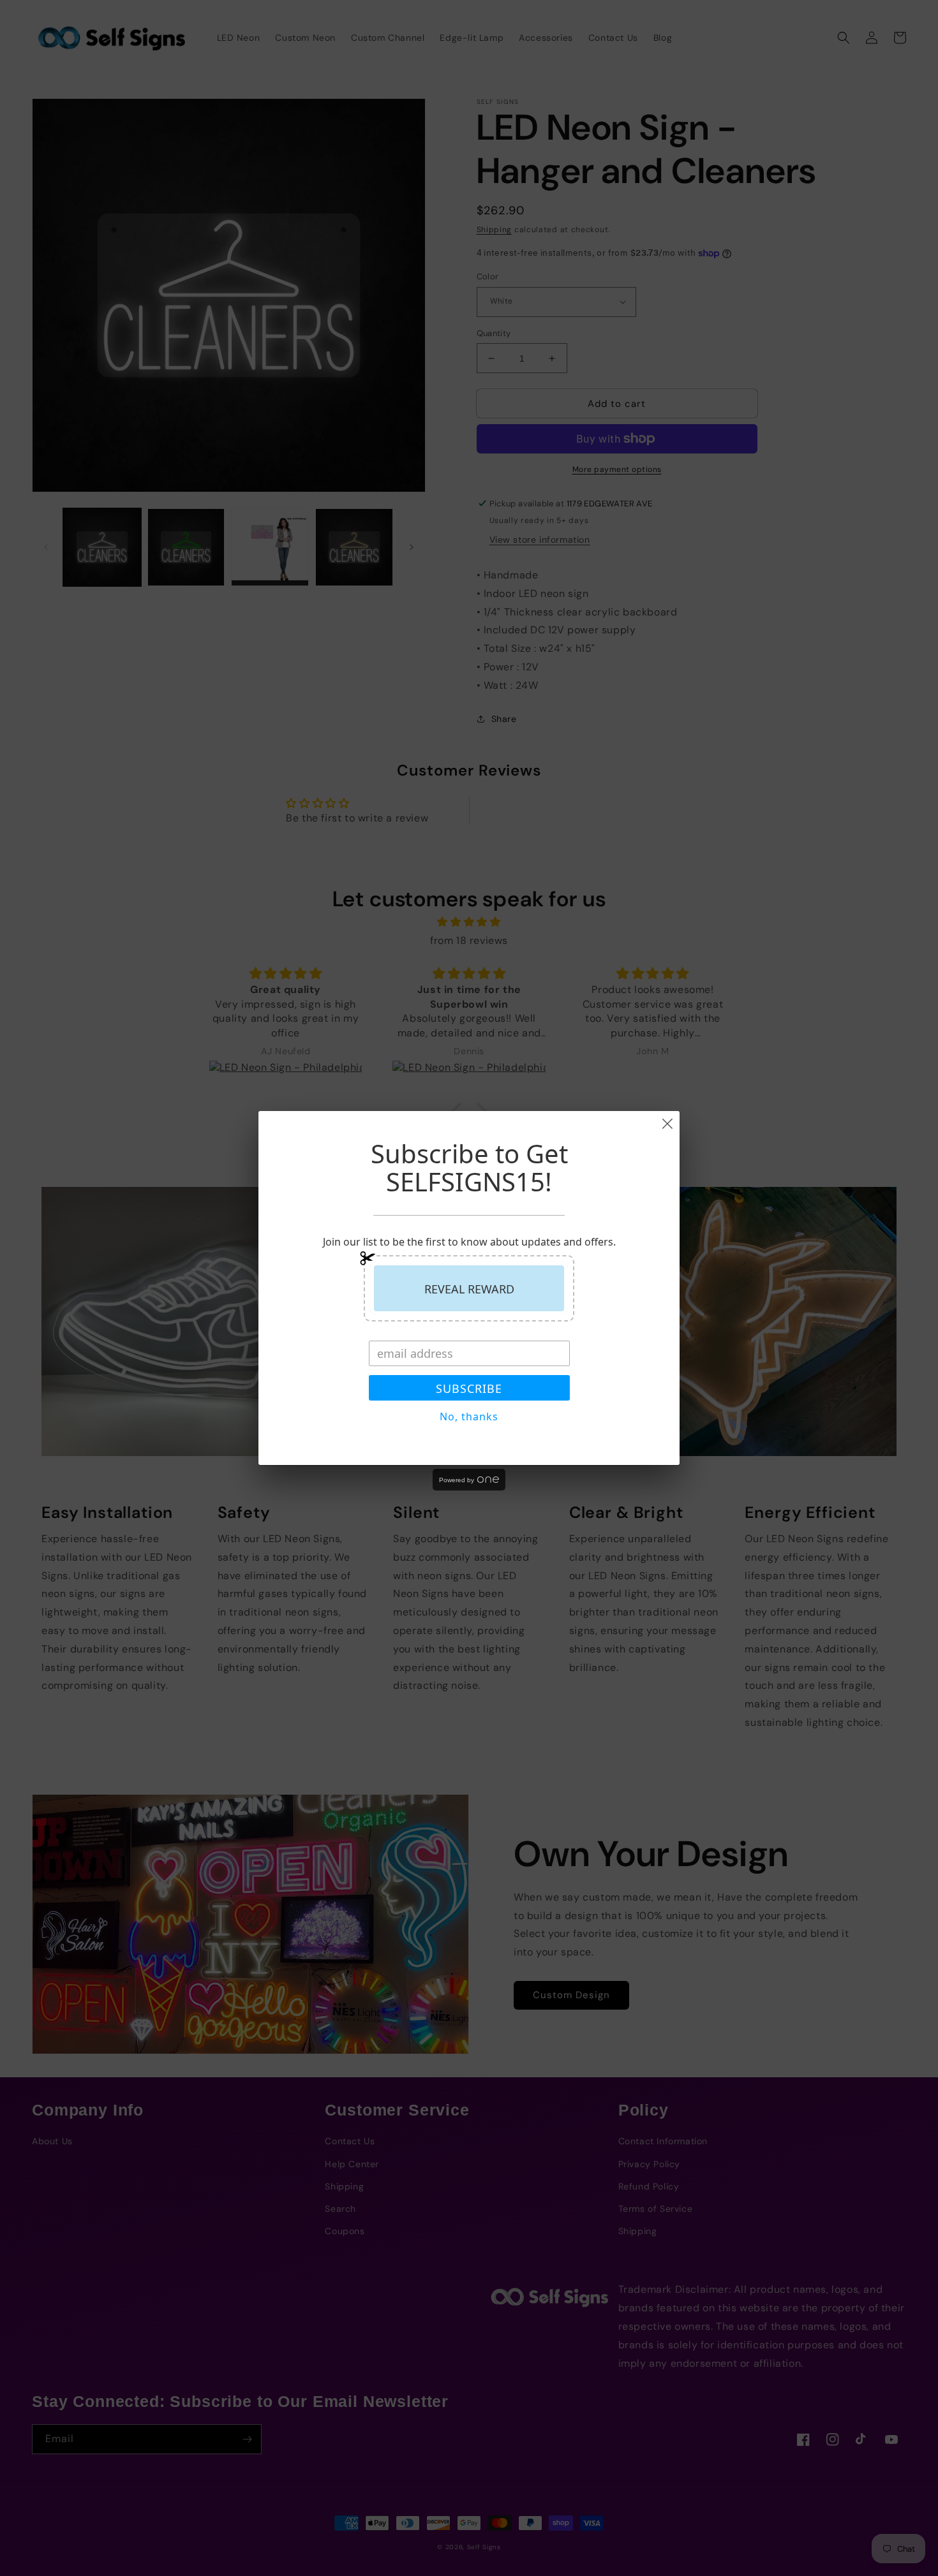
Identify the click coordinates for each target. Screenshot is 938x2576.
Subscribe (469, 1388)
